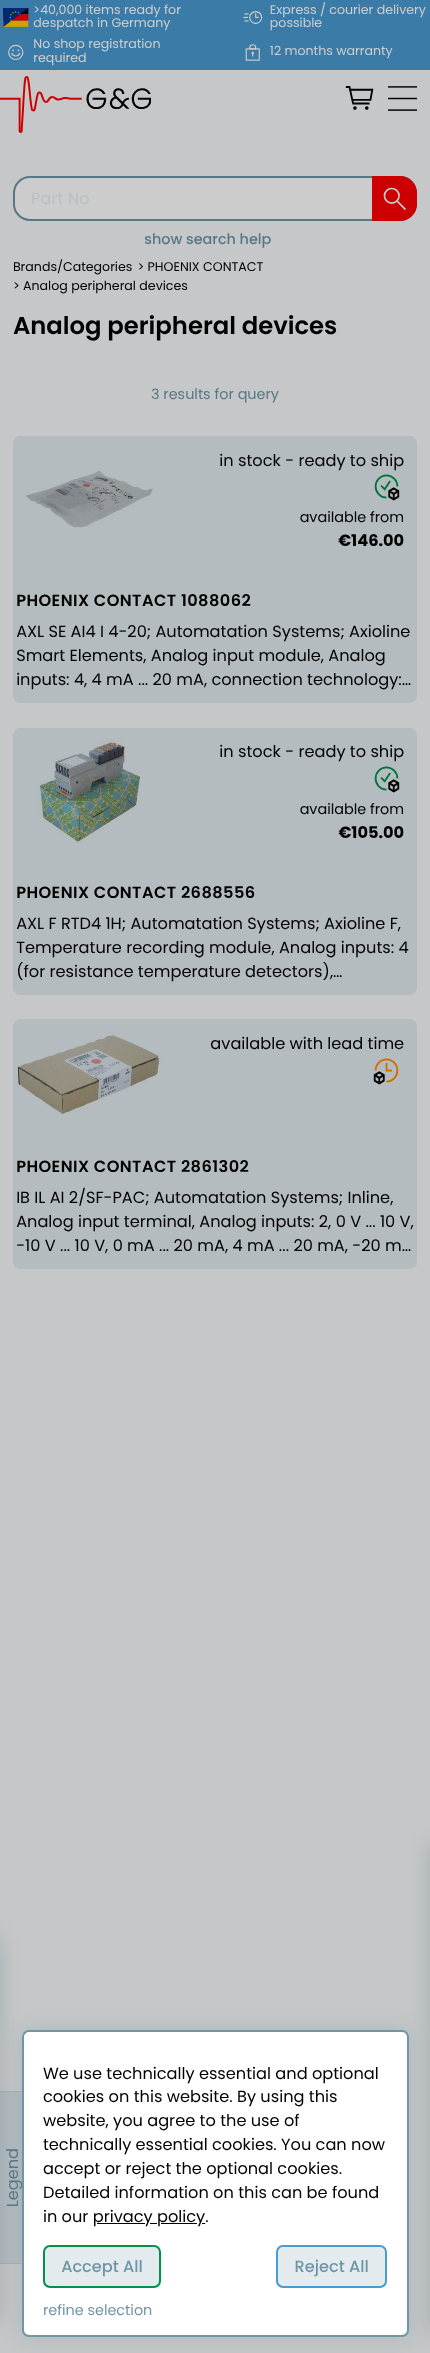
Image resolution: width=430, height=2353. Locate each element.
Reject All (332, 2266)
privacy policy (149, 2216)
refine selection (97, 2311)
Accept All (102, 2266)
